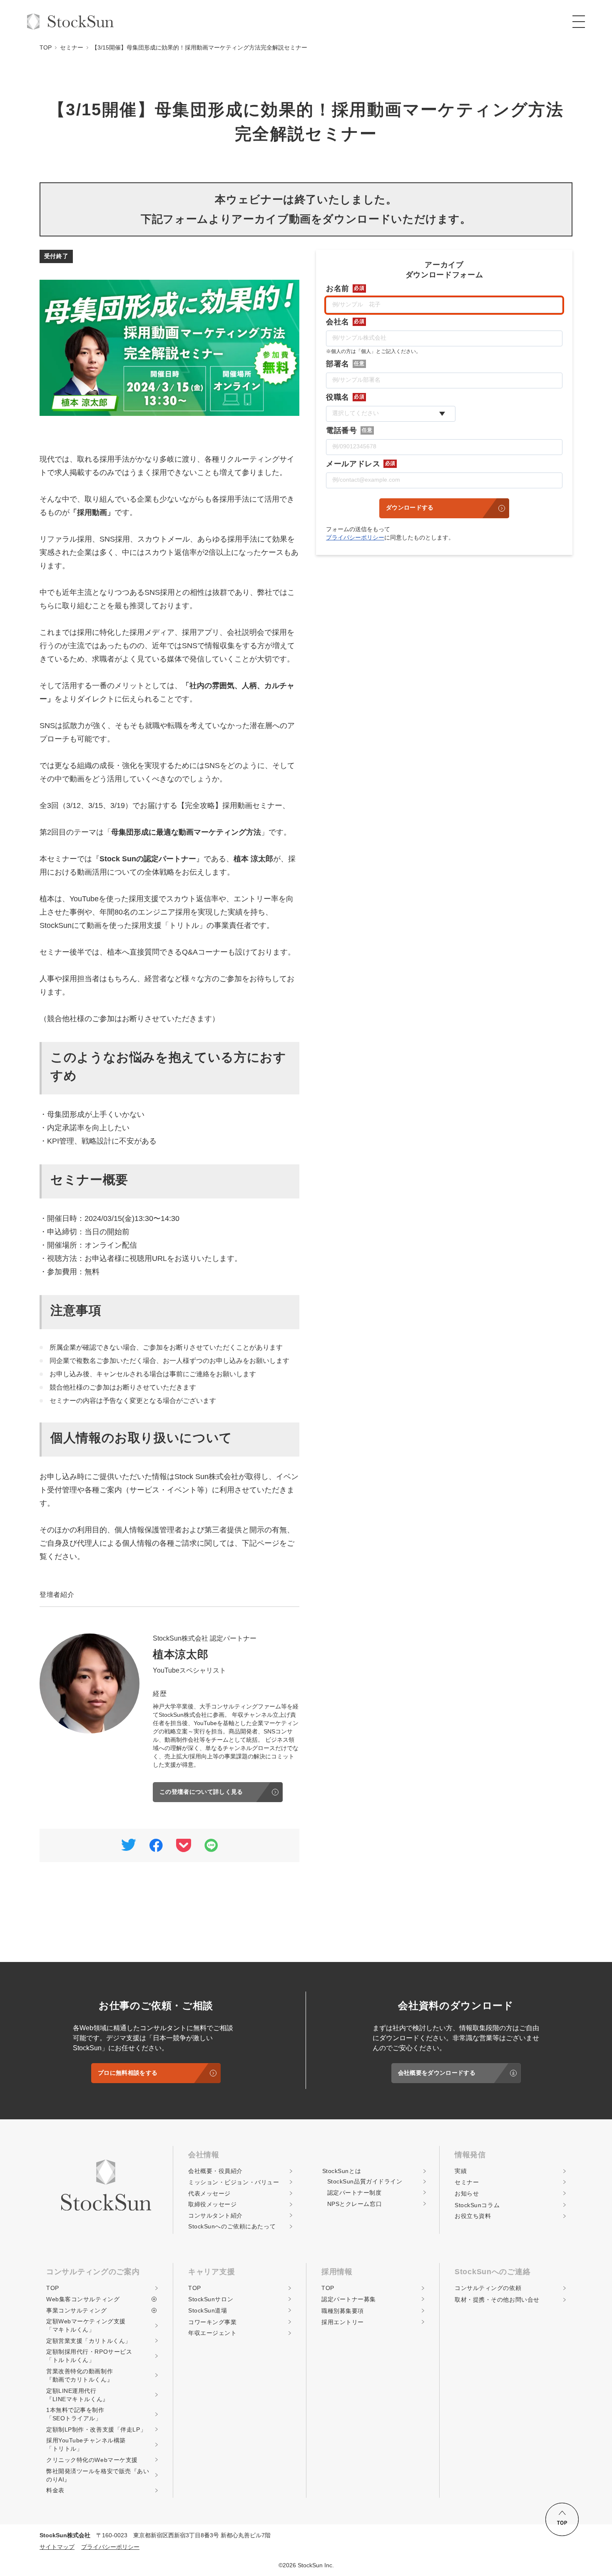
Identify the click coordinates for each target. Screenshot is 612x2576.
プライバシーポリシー (355, 537)
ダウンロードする (410, 507)
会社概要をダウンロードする (437, 2073)
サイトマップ (57, 2547)
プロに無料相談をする (128, 2073)
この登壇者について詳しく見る (201, 1792)
